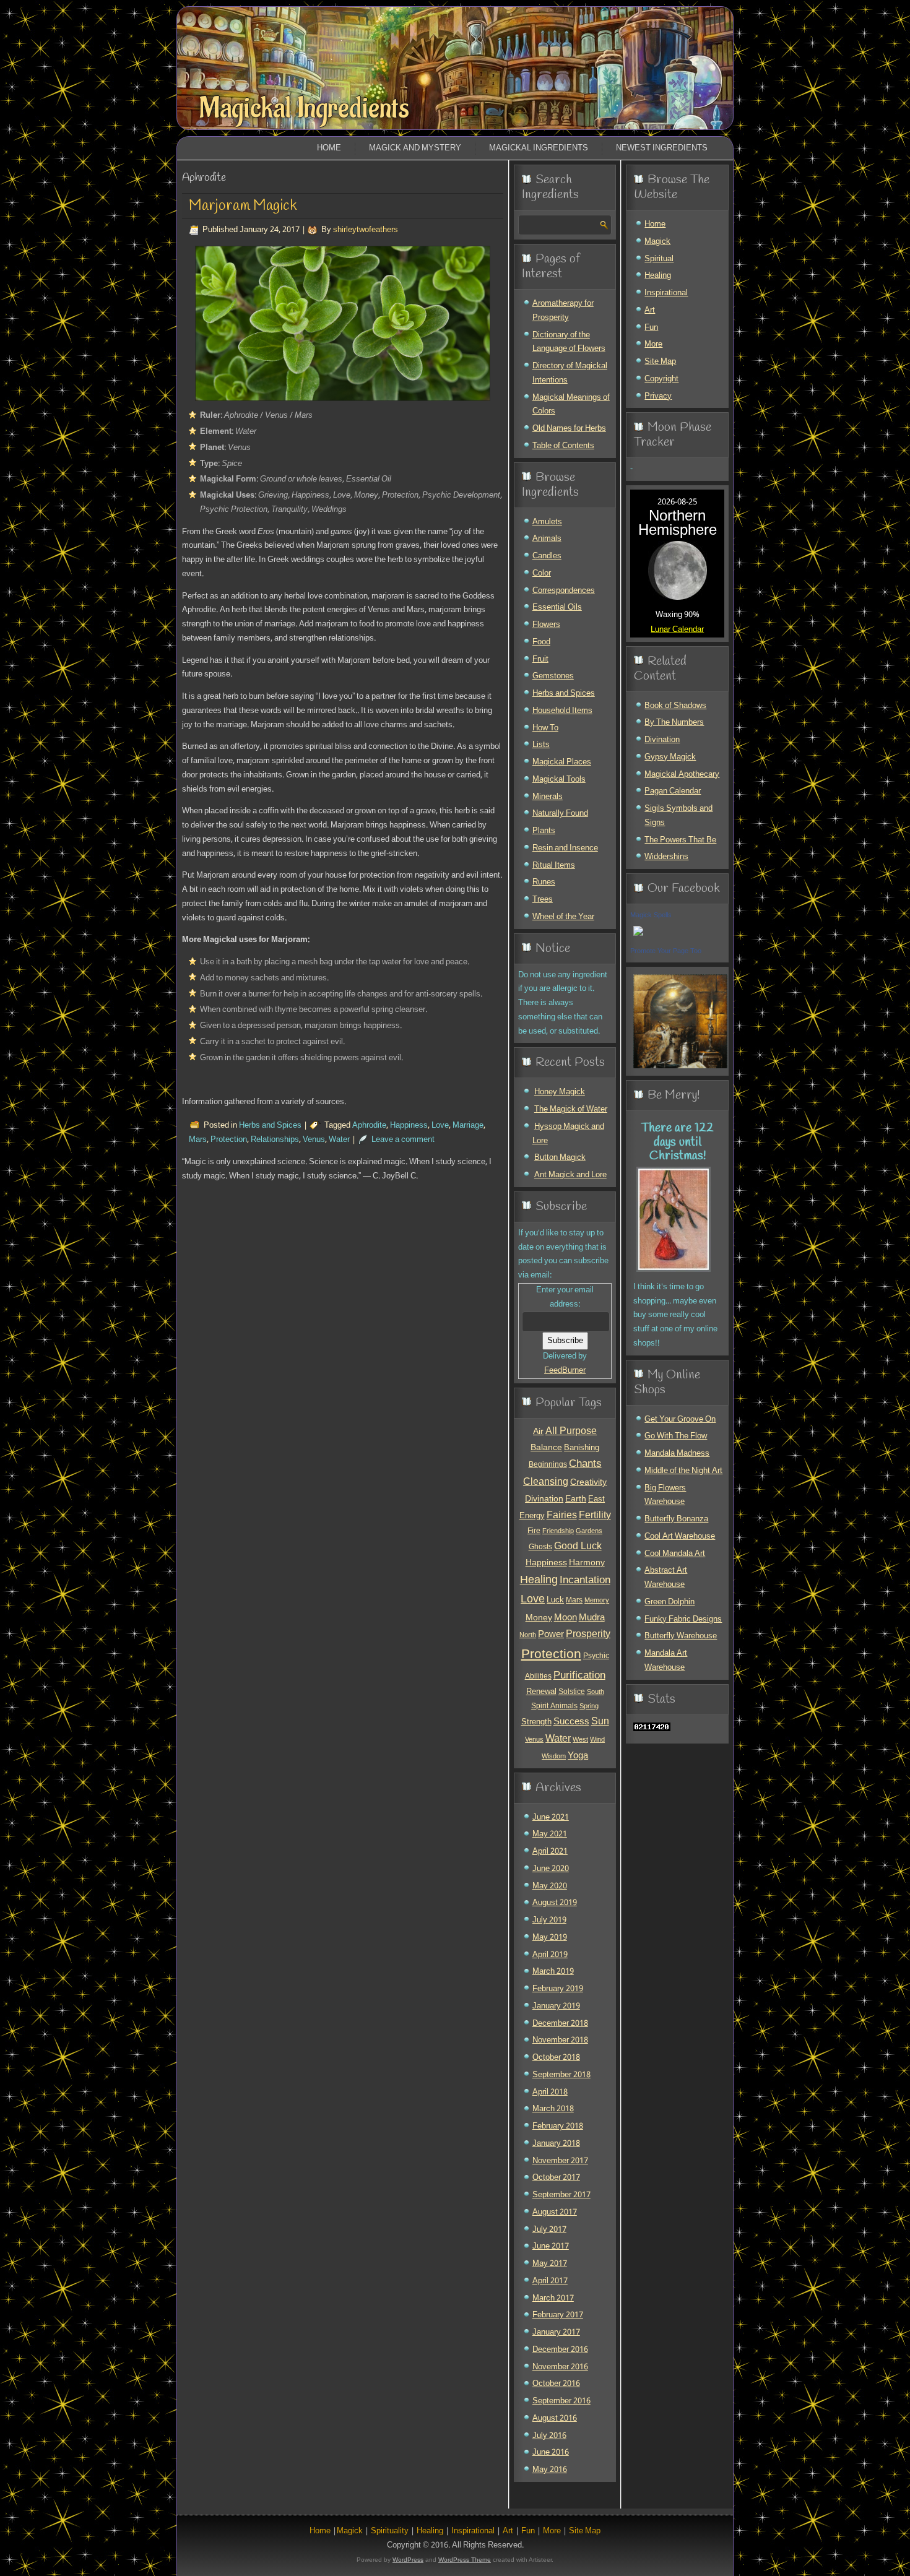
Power (551, 1635)
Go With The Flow (676, 1436)
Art (650, 310)
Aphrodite (369, 1126)
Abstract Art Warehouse (666, 1578)
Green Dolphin (669, 1602)
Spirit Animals (554, 1706)
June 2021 (551, 1817)
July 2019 (549, 1920)
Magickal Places (562, 762)
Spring (589, 1706)
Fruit (540, 659)
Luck (555, 1600)
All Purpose (571, 1432)
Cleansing (546, 1482)
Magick (657, 242)
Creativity (588, 1482)
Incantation (585, 1580)
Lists (541, 745)
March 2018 (553, 2109)
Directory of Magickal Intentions (570, 373)
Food (541, 642)
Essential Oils (557, 607)
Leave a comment (403, 1140)
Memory (597, 1601)
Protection (229, 1140)
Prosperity (588, 1635)
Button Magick (560, 1158)
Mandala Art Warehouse (666, 1661)
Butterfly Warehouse (681, 1636)
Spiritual (659, 259)
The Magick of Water (571, 1109)
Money (539, 1618)
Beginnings (548, 1465)
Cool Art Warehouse (680, 1537)
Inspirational (666, 293)
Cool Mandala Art (675, 1554)
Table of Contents (563, 446)
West (580, 1740)
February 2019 (558, 1989)
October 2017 (556, 2178)
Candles (547, 556)
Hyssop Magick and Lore (568, 1134)
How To (545, 728)
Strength (536, 1722)
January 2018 (556, 2144)
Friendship (558, 1531)
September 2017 (561, 2195)
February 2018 (558, 2126)
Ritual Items (554, 866)
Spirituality (390, 2531)
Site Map (660, 362)
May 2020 (550, 1886)
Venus (314, 1140)
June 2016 (551, 2453)
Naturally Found (560, 814)
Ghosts (540, 1547)
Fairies (562, 1515)
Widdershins (666, 857)
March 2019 (553, 1972)
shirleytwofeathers (366, 230)
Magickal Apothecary (682, 775)
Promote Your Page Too (666, 951)
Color (542, 573)
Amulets (547, 522)
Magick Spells (651, 915)
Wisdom (554, 1757)
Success (571, 1722)
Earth (576, 1499)
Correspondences (564, 591)
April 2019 (550, 1955)
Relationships (275, 1140)
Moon (565, 1618)
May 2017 (550, 2264)
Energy (532, 1516)
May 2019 (550, 1938)
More (653, 344)
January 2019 (556, 2006)
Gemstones (553, 676)
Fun (651, 328)
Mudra (592, 1618)
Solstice (572, 1692)
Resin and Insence (565, 848)
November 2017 (560, 2161)
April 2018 (550, 2092)
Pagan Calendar (673, 791)
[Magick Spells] (638, 937)
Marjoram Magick (243, 206)
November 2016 (560, 2367)
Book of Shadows (675, 706)
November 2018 (560, 2040)
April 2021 (550, 1852)
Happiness (409, 1126)
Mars (198, 1140)
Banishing (582, 1448)
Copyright (661, 379)
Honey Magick (560, 1092)
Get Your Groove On (680, 1420)
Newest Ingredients (662, 148)
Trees (543, 900)
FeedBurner (565, 1371)
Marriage (468, 1126)
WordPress (408, 2560)
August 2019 (555, 1903)
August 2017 (555, 2212)
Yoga (578, 1756)
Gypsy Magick (670, 757)
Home (329, 148)
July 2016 (549, 2436)
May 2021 (550, 1834)
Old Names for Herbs (569, 429)
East (596, 1500)
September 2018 (561, 2075)
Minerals (548, 797)
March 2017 (553, 2298)
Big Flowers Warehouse (665, 1495)
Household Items (562, 711)
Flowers (546, 625)
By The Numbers (674, 723)
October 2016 (556, 2384)
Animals (547, 539)
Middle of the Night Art (683, 1471)
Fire (534, 1531)
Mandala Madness (677, 1454)
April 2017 (550, 2281)
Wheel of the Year (563, 917)
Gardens (589, 1531)
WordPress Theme (465, 2560)
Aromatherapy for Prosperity (563, 311)
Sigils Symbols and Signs (678, 816)
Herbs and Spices (270, 1126)
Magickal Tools (559, 780)
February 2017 (558, 2315)
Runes (544, 882)
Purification (579, 1676)
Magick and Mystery (415, 148)
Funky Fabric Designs (683, 1619)
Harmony (587, 1563)
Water (339, 1140)
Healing (539, 1580)
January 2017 (556, 2332)
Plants (544, 831)
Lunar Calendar (677, 630)
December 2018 (560, 2024)
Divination (544, 1499)
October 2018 (556, 2058)
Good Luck (578, 1547)
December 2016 (560, 2350)
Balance (546, 1448)
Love (440, 1126)
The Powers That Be (680, 840)
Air (538, 1432)
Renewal (541, 1692)
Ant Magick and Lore (570, 1175)
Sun (600, 1722)
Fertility (595, 1515)
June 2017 (551, 2246)
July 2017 (549, 2230)
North (528, 1635)
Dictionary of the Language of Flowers (569, 342)
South (596, 1692)
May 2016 (550, 2470)
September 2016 (561, 2401)
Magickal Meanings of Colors (571, 405)
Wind (597, 1740)
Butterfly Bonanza (676, 1519)
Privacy (658, 396)
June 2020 (551, 1869)
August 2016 (555, 2418)
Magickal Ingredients (304, 108)
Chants (585, 1464)
